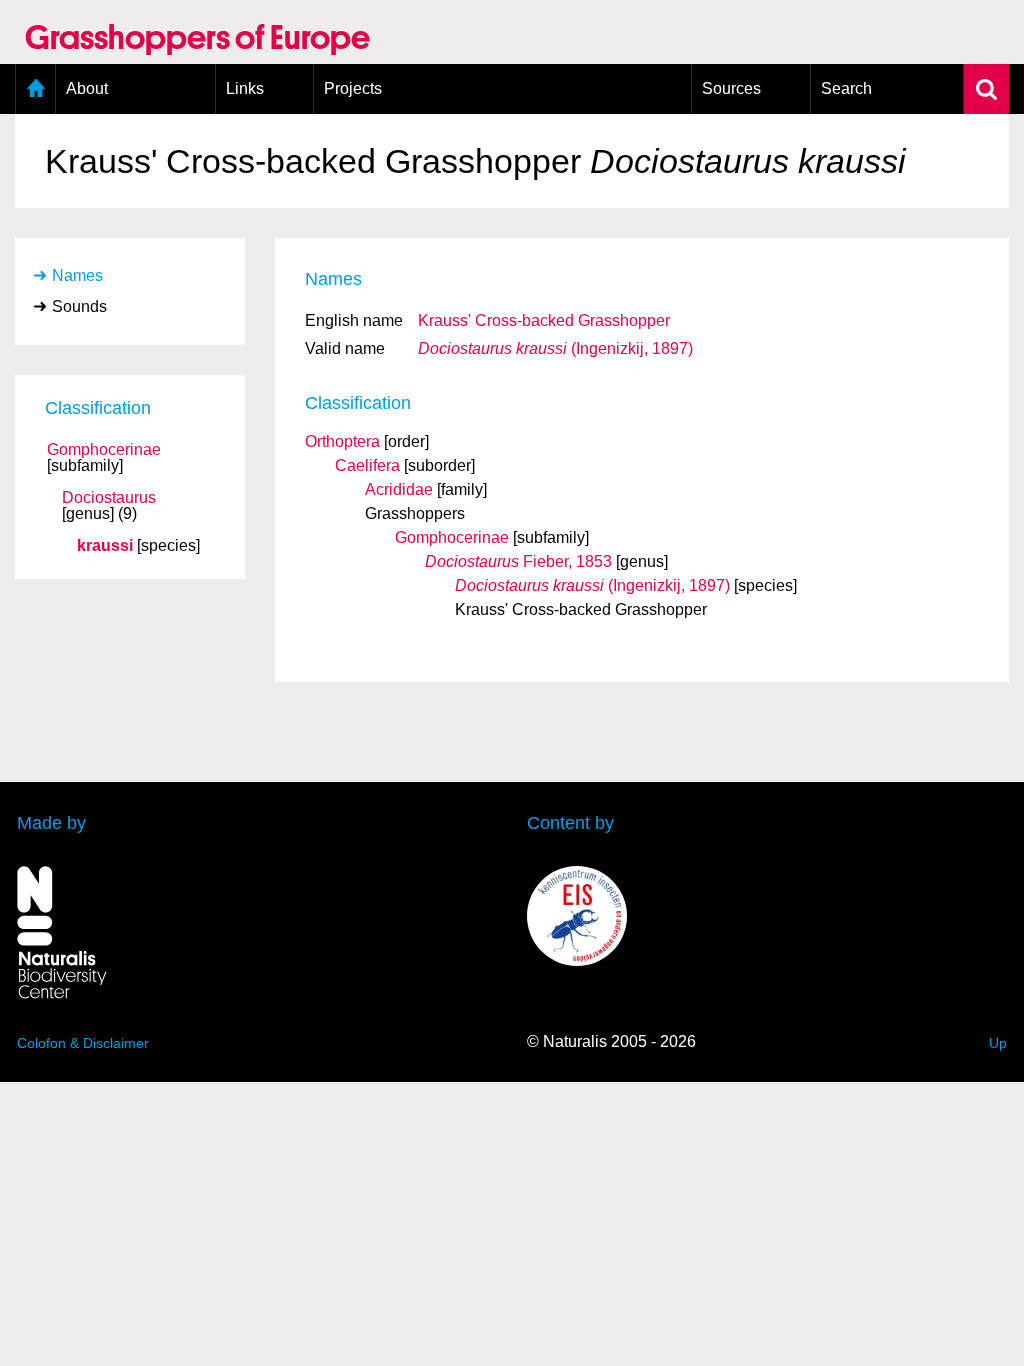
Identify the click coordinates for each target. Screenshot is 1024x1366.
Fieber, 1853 (518, 561)
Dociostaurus (109, 498)
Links (245, 88)
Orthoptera (342, 441)
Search (846, 88)
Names (77, 275)
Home (35, 89)
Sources (731, 88)
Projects (353, 88)
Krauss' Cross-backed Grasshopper (544, 320)
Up (998, 1043)
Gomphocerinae (104, 450)
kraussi (105, 546)
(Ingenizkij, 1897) (555, 348)
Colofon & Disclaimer (83, 1043)
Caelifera (367, 465)
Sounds (79, 306)
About (87, 88)
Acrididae (399, 489)
